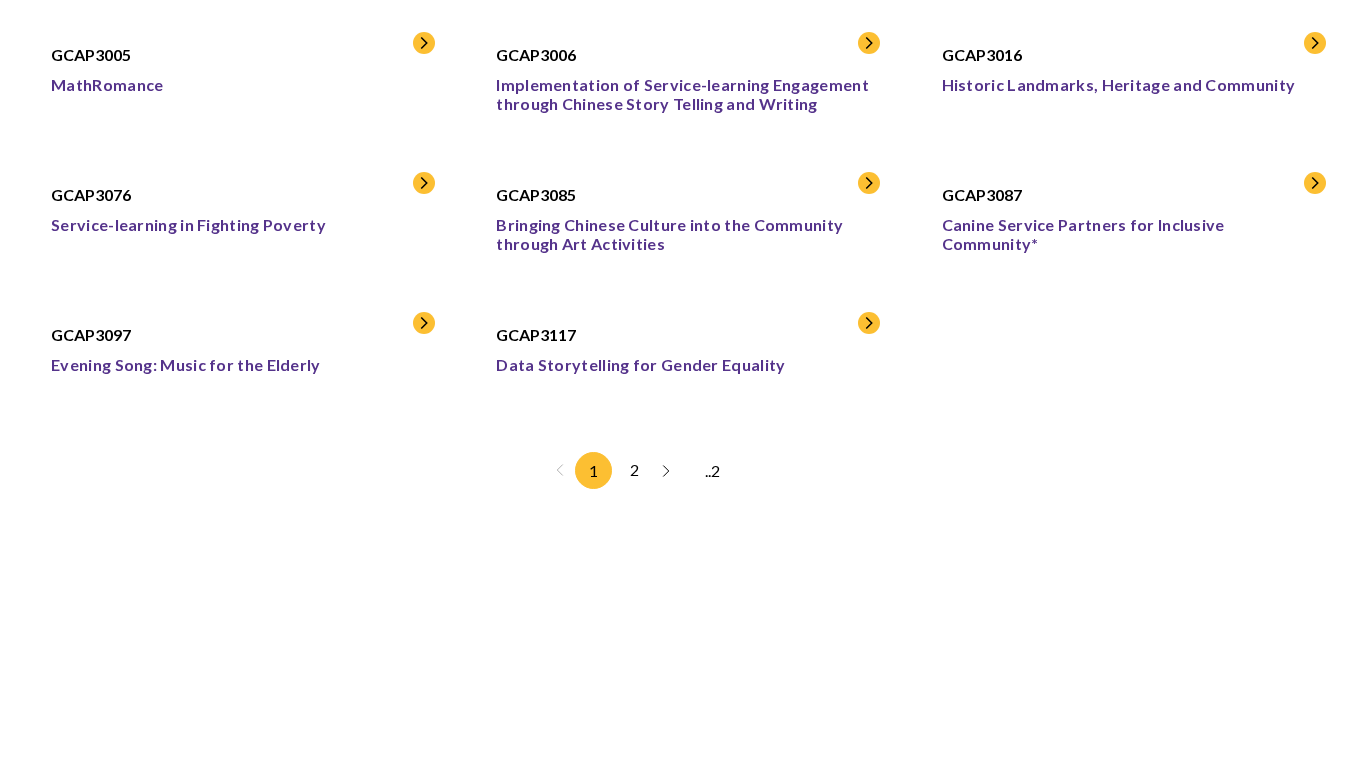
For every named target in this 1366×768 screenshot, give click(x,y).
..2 (712, 470)
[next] (666, 470)
